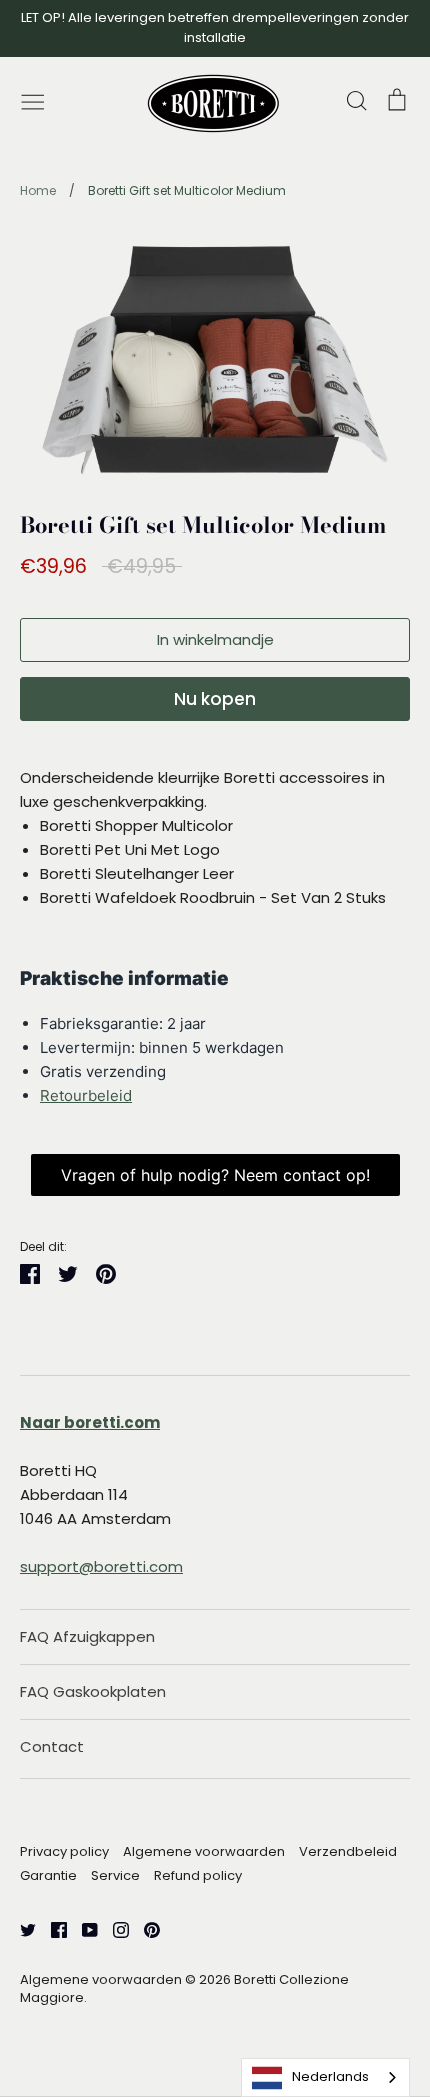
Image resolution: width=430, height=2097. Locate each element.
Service (115, 1875)
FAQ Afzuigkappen (87, 1636)
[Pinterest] (144, 1928)
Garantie (48, 1875)
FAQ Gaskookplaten (93, 1691)
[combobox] (325, 2077)
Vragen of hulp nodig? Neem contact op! (215, 1175)
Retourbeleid (86, 1095)
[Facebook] (51, 1928)
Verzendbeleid (348, 1851)
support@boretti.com (101, 1566)
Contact (52, 1746)
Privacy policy (64, 1851)
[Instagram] (113, 1928)
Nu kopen (215, 699)
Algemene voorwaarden (204, 1851)
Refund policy (198, 1875)
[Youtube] (82, 1928)
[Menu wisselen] (33, 100)
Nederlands (330, 2076)
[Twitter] (20, 1928)
